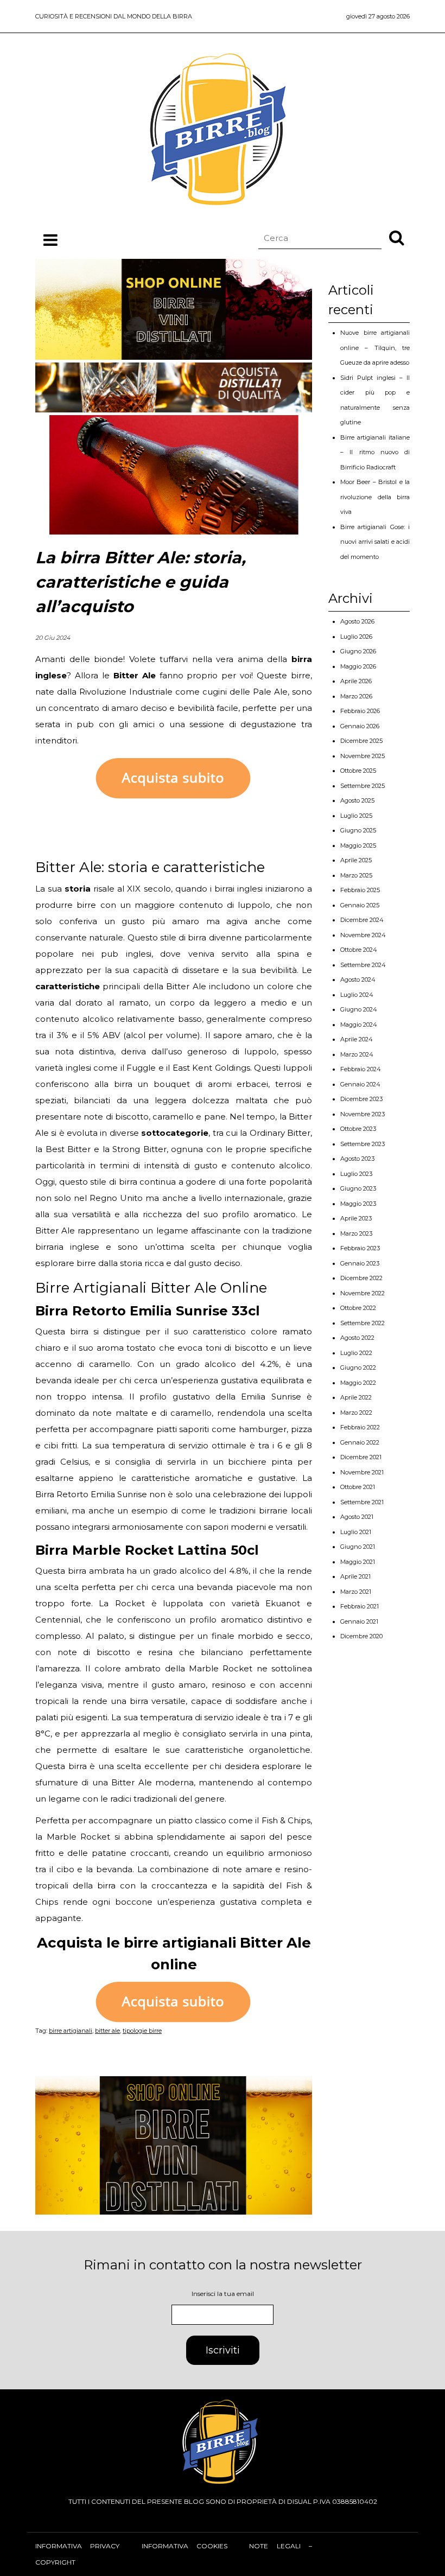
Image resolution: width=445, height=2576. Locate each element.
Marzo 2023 (356, 1233)
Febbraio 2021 (360, 1606)
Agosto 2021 (357, 1517)
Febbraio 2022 (360, 1427)
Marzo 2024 (357, 1054)
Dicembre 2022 (361, 1278)
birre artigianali (71, 2031)
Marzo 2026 (356, 696)
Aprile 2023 (356, 1218)
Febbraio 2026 (360, 711)
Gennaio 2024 (360, 1084)
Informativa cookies (185, 2546)
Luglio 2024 (357, 995)
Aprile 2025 (356, 860)
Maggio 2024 (359, 1025)
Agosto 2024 (358, 979)
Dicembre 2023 (361, 1099)
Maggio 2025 (358, 845)
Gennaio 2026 (360, 726)
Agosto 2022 (357, 1338)
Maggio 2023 (358, 1204)
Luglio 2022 (356, 1353)
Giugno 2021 (358, 1547)
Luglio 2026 (356, 637)
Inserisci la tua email (223, 2294)
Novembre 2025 (363, 756)
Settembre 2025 (363, 786)
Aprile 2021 (355, 1576)
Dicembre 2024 (362, 920)
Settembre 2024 (363, 965)
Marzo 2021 (356, 1592)
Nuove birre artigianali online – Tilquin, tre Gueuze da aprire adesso (375, 348)
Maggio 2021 (358, 1562)
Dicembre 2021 (361, 1457)
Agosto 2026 (357, 621)
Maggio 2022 (358, 1383)
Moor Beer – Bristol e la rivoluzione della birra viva (375, 497)
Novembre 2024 (363, 935)
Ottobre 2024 (359, 950)
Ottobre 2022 (358, 1308)
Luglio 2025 (356, 816)
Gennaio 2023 (360, 1263)
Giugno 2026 (358, 651)
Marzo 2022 (356, 1413)
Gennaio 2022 (360, 1442)
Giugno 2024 (359, 1009)
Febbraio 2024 (361, 1069)
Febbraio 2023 (360, 1248)
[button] (397, 237)
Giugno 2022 (358, 1367)
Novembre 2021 (362, 1472)
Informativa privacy (77, 2546)
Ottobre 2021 (358, 1487)
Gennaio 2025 (360, 905)
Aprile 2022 (356, 1397)
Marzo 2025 (356, 875)
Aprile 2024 (357, 1039)
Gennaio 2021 (359, 1621)
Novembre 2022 (363, 1293)
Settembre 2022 (363, 1323)
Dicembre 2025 (361, 741)
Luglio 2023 (356, 1174)
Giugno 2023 (358, 1188)
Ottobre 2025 (358, 771)
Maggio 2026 (358, 666)
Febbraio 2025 (360, 890)
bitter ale (107, 2031)
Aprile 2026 (356, 681)
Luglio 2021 (356, 1532)
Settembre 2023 (363, 1144)
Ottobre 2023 (358, 1129)
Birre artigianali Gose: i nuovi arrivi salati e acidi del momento (375, 542)
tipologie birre (142, 2031)
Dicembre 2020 (361, 1636)
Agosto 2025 (357, 800)
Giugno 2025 (358, 830)
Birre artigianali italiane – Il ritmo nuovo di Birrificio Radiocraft (375, 452)
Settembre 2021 (362, 1502)
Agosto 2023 (357, 1159)
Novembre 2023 (363, 1114)
